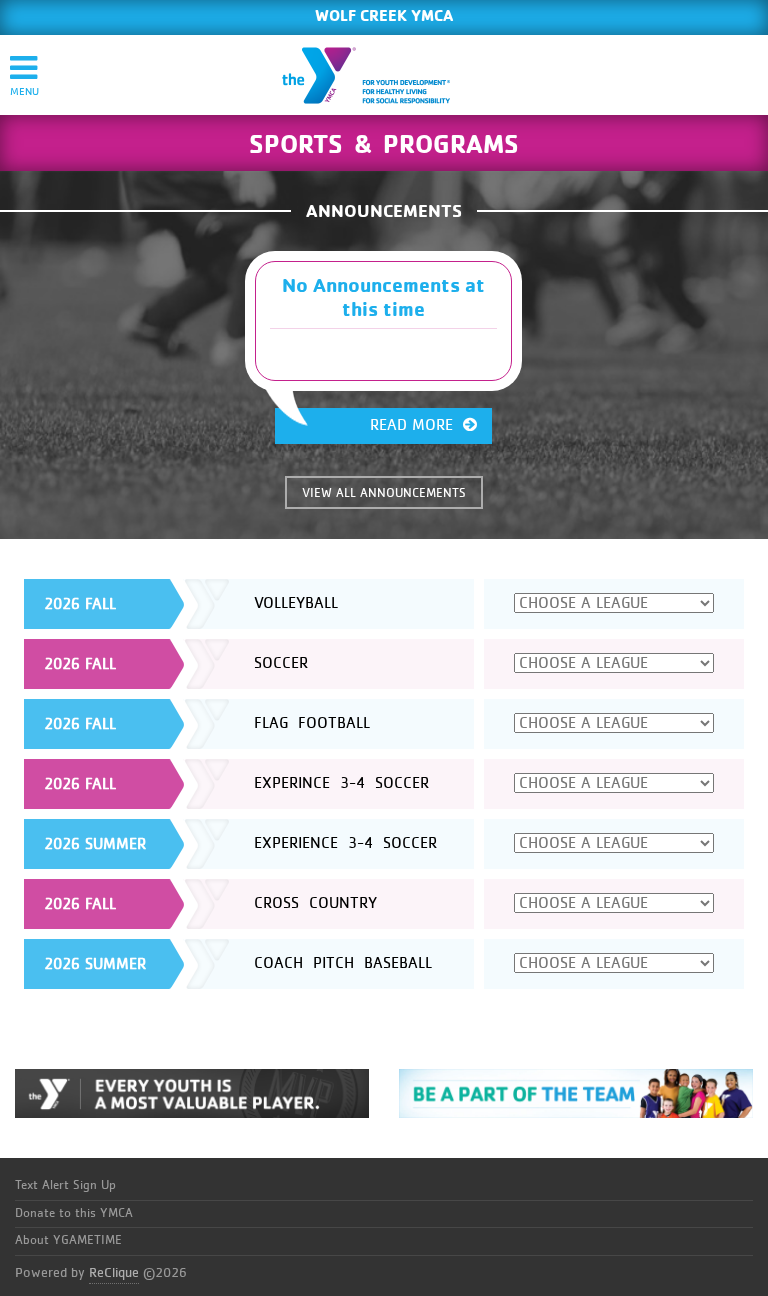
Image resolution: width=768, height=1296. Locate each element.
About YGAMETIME (68, 1240)
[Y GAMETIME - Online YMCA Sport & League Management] (383, 75)
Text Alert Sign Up (65, 1185)
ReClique (114, 1273)
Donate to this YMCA (74, 1213)
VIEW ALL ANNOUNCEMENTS (384, 493)
